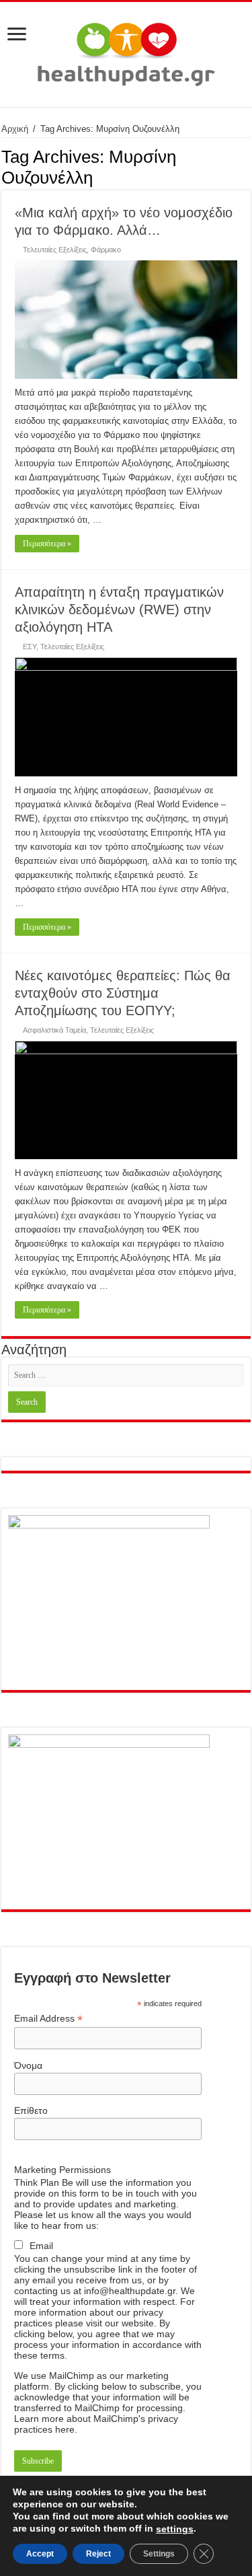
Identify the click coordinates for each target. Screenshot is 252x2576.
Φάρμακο (106, 250)
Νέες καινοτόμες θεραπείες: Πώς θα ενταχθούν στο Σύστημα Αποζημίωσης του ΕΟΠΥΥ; (123, 993)
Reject (98, 2554)
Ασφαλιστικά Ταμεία (54, 1030)
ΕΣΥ (30, 647)
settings (175, 2529)
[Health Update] (126, 52)
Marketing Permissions (62, 2170)
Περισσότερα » (47, 544)
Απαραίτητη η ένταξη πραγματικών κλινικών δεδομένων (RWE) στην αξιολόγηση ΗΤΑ (119, 610)
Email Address (48, 2019)
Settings (159, 2554)
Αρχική (15, 129)
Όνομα (28, 2065)
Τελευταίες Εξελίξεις (55, 250)
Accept (40, 2554)
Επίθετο (31, 2110)
